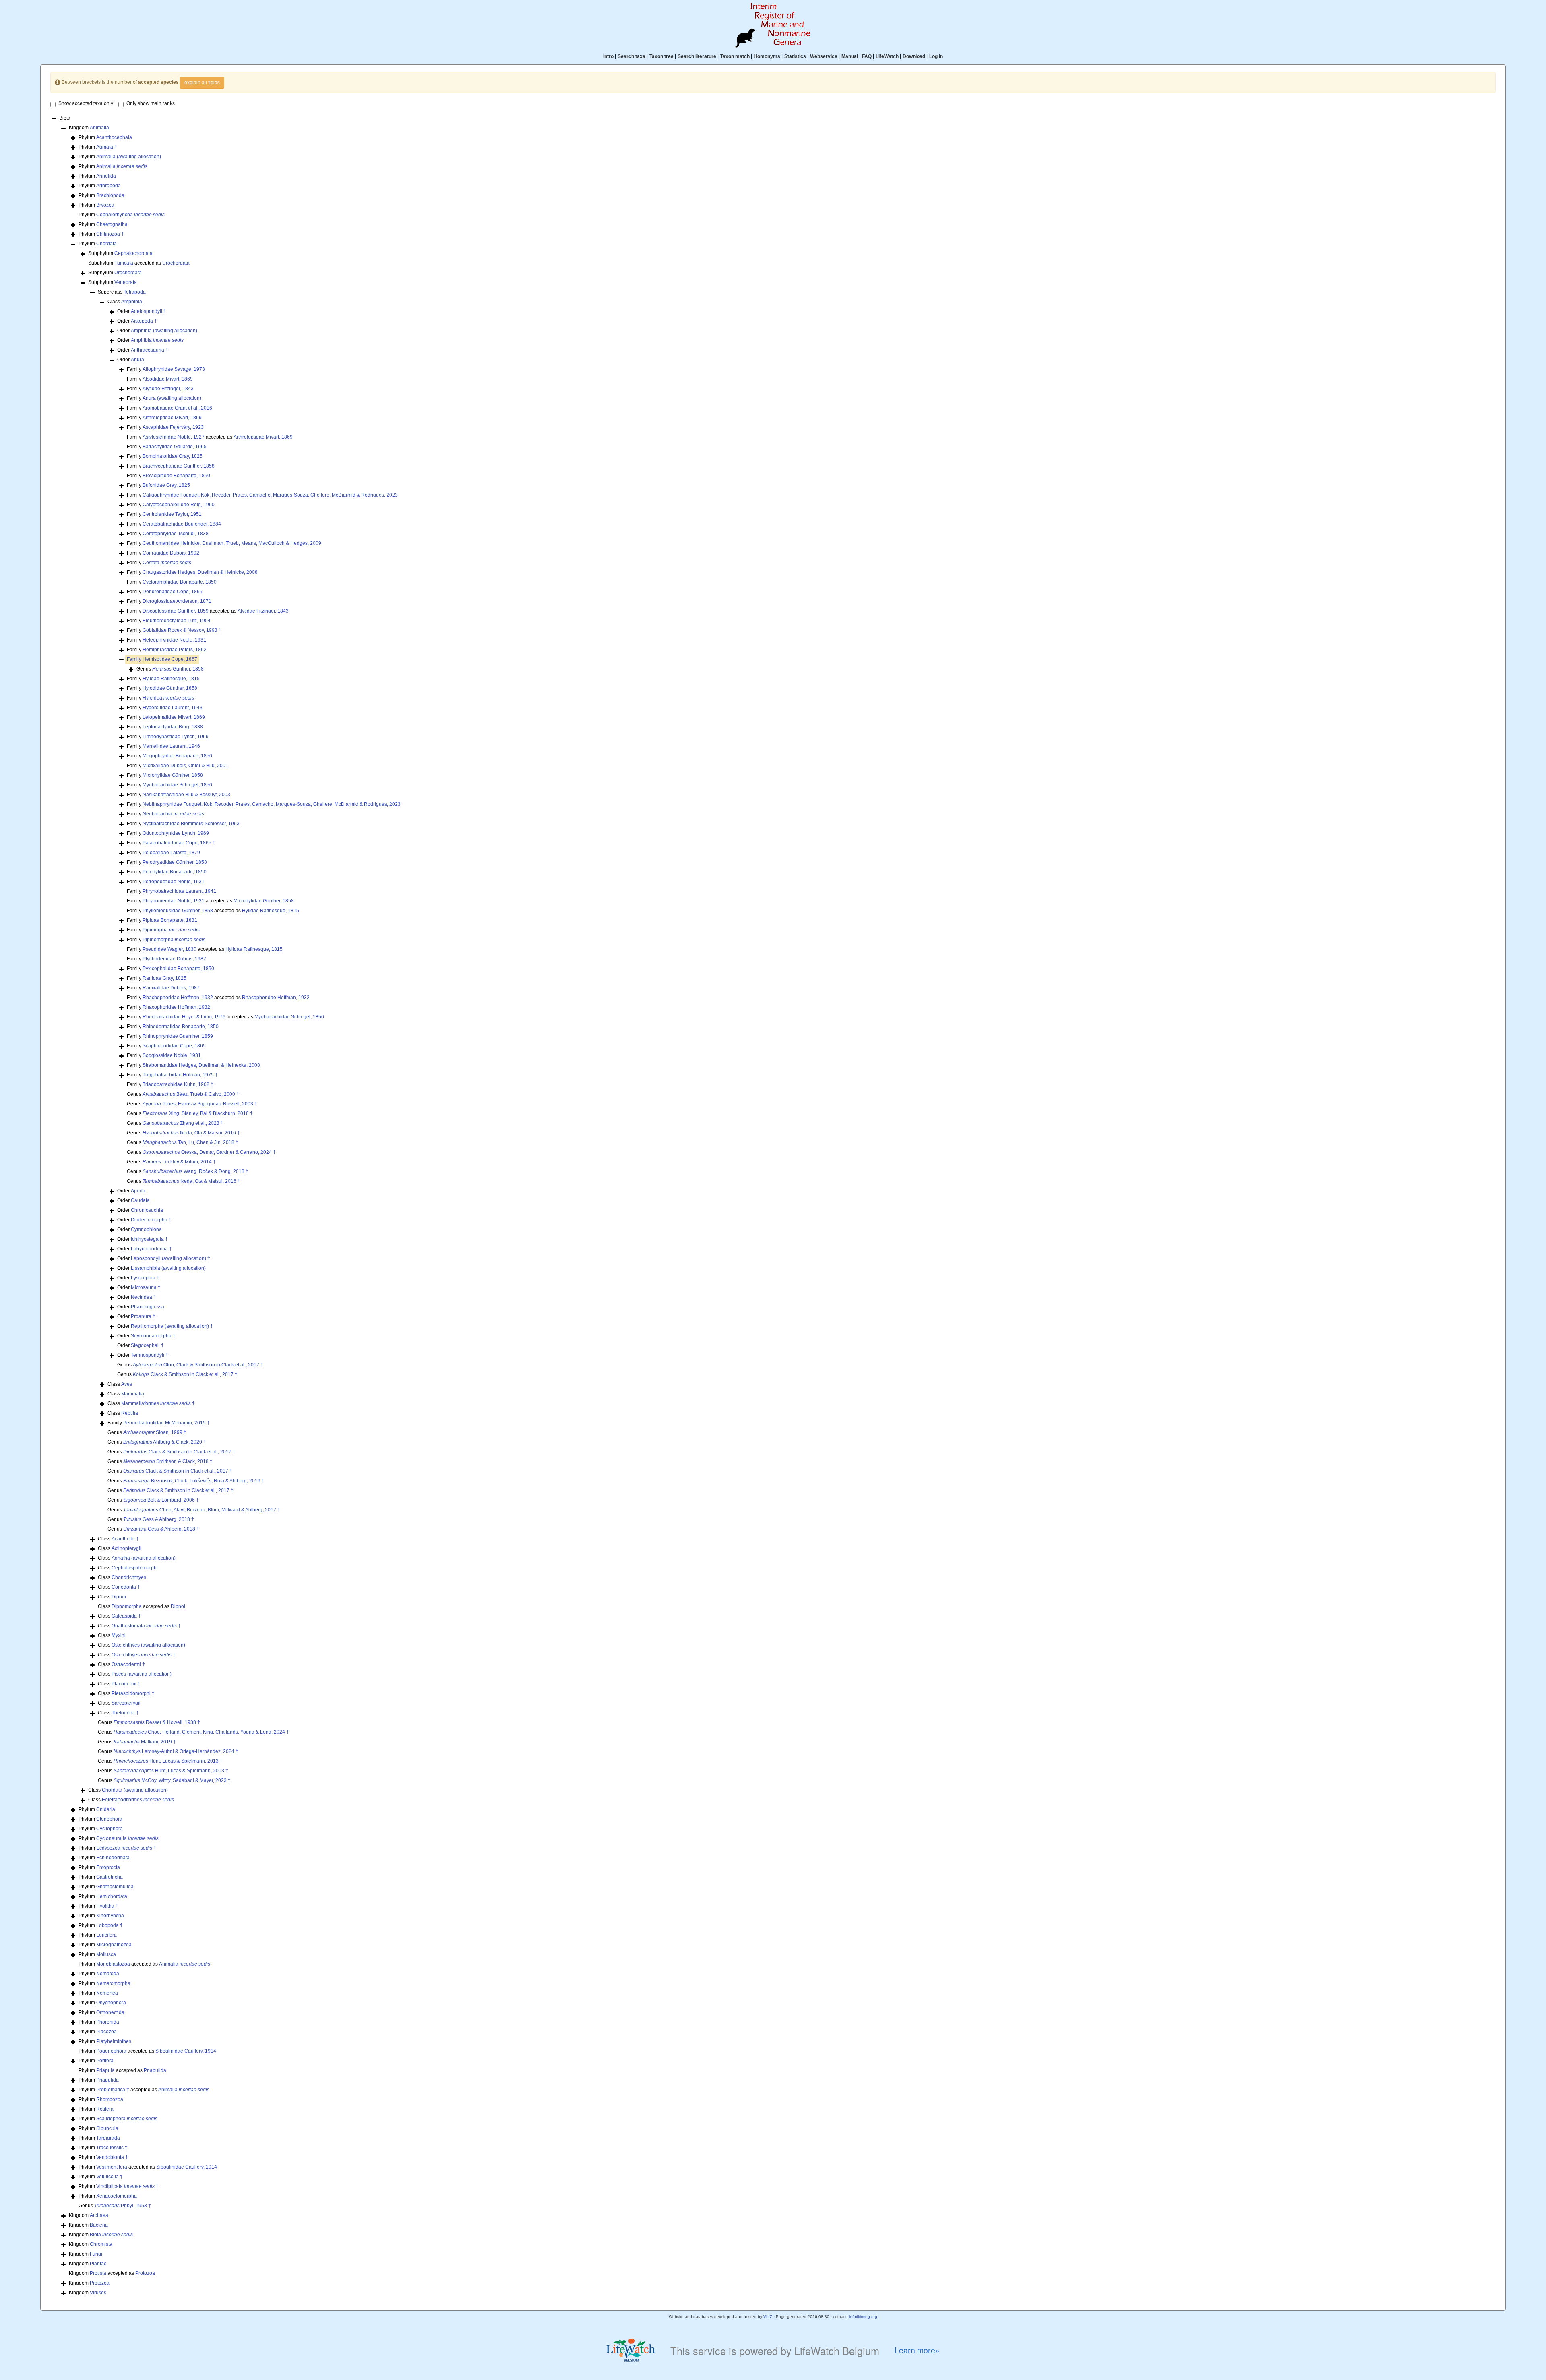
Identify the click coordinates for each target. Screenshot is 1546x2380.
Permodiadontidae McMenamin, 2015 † (166, 1423)
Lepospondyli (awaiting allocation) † (171, 1258)
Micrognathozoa (114, 1945)
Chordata (106, 244)
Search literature (697, 56)
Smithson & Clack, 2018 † (168, 1461)
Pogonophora (111, 2051)
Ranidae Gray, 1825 (164, 978)
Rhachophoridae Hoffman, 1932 (178, 998)
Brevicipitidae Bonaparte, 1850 (176, 476)
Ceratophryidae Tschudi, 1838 (176, 534)
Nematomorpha (113, 1983)
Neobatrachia (173, 814)
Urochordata (176, 263)
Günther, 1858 (178, 669)
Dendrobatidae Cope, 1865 (173, 592)
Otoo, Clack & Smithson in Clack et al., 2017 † (198, 1365)
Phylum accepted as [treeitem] (144, 1964)
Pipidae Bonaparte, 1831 (170, 920)
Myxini (119, 1635)
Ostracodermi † (128, 1664)
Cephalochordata (133, 253)
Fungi (96, 2254)
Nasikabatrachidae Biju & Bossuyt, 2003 (186, 795)
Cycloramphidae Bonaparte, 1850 (180, 582)
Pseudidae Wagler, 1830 (169, 949)
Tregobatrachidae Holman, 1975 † (180, 1075)
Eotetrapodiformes (138, 1800)
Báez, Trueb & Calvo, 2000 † (191, 1094)
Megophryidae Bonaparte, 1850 (177, 756)
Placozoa (106, 2032)
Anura (137, 360)
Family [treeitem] (166, 369)
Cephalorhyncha (130, 215)
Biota (111, 2235)
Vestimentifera (112, 2167)
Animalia (99, 128)
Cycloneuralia (127, 1838)
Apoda (138, 1191)
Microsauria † (146, 1287)
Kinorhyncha (110, 1916)
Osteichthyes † (144, 1655)
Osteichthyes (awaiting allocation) (148, 1645)
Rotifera (105, 2109)
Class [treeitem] (125, 302)
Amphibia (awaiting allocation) (164, 331)
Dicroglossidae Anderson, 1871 (177, 601)
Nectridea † (144, 1297)
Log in (936, 56)
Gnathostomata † (146, 1626)
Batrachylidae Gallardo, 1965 (175, 447)
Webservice (824, 56)
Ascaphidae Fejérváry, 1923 (173, 427)
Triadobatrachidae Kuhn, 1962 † (178, 1084)
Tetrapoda (135, 292)
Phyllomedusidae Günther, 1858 (178, 911)
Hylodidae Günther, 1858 (170, 688)
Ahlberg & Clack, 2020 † (165, 1442)
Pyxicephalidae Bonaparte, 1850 (178, 969)
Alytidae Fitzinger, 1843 (168, 389)
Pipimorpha (171, 930)
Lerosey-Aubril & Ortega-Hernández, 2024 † (176, 1751)
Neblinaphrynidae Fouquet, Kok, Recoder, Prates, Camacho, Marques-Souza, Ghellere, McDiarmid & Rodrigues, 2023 (272, 804)
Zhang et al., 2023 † (183, 1123)
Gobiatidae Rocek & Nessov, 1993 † (182, 630)
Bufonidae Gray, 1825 (166, 485)
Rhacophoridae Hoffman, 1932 (276, 998)
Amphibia (132, 302)
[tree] (773, 1206)
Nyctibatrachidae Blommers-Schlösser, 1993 (191, 824)
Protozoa (145, 2273)
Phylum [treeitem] (105, 137)
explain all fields (202, 83)
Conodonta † (126, 1587)
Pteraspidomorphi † (133, 1693)
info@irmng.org (863, 2317)
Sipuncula (107, 2128)
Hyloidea (168, 698)
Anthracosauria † (150, 350)
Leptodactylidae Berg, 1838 (173, 727)
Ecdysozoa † (126, 1848)
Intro (608, 56)
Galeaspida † (126, 1616)
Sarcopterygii (126, 1703)
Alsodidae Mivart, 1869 (168, 379)
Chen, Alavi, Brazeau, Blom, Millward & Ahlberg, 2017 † (202, 1510)
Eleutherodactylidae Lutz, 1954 (177, 621)
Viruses (98, 2293)
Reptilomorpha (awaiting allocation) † (172, 1326)
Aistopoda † (144, 321)
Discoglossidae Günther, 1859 (176, 611)
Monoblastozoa (113, 1964)
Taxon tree (661, 56)
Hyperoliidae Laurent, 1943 (173, 708)
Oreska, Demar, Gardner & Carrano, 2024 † (209, 1152)
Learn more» (917, 2350)
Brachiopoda (110, 195)
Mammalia (133, 1394)
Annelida (106, 176)
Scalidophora (127, 2119)
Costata (167, 563)
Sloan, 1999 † (155, 1432)
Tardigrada (108, 2138)
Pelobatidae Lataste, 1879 (171, 853)
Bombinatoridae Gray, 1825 (173, 456)
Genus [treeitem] (170, 669)
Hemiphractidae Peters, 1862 (175, 650)
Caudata (140, 1200)
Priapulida (155, 2070)
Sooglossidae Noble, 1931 (172, 1055)
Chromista (101, 2244)
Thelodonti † (125, 1713)
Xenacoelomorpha (117, 2196)
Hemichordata (112, 1896)
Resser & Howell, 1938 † (157, 1722)
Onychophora (111, 2003)
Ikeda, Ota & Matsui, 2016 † (191, 1133)
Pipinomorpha (174, 940)
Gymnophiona (146, 1229)
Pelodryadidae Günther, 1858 (175, 862)
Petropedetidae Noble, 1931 (174, 882)
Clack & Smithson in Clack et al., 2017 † (185, 1374)
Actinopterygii (126, 1548)
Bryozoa (105, 205)
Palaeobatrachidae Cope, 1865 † (179, 843)
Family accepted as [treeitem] (210, 437)
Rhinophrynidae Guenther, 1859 (178, 1036)
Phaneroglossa (148, 1307)
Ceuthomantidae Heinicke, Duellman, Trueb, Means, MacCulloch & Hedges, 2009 (232, 543)
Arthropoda (109, 186)
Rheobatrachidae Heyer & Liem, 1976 (184, 1017)
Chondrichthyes (129, 1577)
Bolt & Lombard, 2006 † (161, 1500)
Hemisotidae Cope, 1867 (170, 659)
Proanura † (143, 1316)
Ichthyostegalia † (149, 1239)
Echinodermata (113, 1858)
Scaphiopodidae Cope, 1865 (174, 1046)
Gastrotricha (110, 1877)
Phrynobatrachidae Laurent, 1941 (179, 891)
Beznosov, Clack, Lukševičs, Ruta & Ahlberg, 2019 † (194, 1481)
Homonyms (767, 56)
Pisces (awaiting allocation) (142, 1674)
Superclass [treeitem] (122, 292)
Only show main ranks (151, 103)
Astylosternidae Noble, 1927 (174, 437)
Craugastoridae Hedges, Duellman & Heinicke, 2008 (200, 572)
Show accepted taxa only (86, 103)
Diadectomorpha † (151, 1220)
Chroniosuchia (147, 1210)
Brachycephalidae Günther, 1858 (179, 466)
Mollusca (106, 1954)
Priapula (105, 2070)
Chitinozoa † (110, 234)
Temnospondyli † (150, 1355)
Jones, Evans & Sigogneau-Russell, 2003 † (200, 1104)
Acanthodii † (125, 1539)
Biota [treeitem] (65, 118)
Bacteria (99, 2225)
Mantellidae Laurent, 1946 (171, 746)
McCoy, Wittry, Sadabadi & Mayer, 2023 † (172, 1780)
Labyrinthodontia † (151, 1249)
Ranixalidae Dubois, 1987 (171, 988)
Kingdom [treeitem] (89, 128)
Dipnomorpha (127, 1606)
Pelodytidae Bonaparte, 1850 (175, 872)
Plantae (98, 2264)
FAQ (867, 56)
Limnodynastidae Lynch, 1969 (176, 737)
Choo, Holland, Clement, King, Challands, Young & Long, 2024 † (201, 1732)
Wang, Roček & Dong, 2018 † (195, 1171)
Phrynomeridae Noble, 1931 (174, 901)
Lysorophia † (145, 1278)
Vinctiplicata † (127, 2186)
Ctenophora (109, 1819)
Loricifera (106, 1935)
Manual (850, 56)
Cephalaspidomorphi (135, 1568)
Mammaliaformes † (158, 1403)
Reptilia (130, 1413)
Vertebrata (126, 282)
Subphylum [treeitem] (120, 253)
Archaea (99, 2215)
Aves (127, 1384)
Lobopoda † (110, 1925)
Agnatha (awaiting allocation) (144, 1558)
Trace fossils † (112, 2148)
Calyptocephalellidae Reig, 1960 (179, 505)
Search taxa (631, 56)
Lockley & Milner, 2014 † (179, 1162)
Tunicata (124, 263)
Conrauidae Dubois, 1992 (171, 553)
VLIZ (768, 2317)
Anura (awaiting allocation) (172, 398)
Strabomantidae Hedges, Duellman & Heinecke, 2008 (201, 1065)
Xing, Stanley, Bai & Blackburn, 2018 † (198, 1113)
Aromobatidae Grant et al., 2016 (177, 408)
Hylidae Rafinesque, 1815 (171, 679)
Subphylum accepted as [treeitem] (139, 263)
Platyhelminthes (114, 2041)
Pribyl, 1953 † (123, 2206)
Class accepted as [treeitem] (142, 1606)
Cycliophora (110, 1829)
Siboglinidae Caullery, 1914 (186, 2051)
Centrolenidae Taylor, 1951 (172, 514)
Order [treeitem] (142, 311)
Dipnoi (119, 1597)
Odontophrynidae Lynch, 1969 (176, 833)
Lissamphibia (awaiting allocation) (168, 1268)
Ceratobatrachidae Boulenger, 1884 (182, 524)
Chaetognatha (112, 224)
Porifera (105, 2061)
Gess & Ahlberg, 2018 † (159, 1519)
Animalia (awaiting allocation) (129, 157)
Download (914, 56)
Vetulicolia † (110, 2177)
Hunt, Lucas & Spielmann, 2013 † (168, 1761)
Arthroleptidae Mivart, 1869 (172, 418)
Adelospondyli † (149, 311)
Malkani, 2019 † (145, 1742)
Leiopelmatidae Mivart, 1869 (174, 717)
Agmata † (107, 147)
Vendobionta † (112, 2157)
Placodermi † (126, 1684)
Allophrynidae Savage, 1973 (174, 369)
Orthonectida (110, 2012)
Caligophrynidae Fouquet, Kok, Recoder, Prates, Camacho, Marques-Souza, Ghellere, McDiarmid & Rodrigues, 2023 (270, 495)
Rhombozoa (110, 2099)
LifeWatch (887, 56)
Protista (98, 2273)
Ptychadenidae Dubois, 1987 (174, 959)
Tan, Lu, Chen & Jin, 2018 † (190, 1142)
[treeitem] (162, 659)
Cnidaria (106, 1809)
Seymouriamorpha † (153, 1336)
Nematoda (108, 1974)
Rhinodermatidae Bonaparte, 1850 (181, 1027)
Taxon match (735, 56)
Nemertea (107, 1993)
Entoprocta (108, 1867)
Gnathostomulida (115, 1887)
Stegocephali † (147, 1345)
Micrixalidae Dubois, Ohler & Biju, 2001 (185, 766)
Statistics (795, 56)
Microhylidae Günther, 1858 (173, 775)
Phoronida (108, 2022)
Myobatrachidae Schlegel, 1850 (177, 785)
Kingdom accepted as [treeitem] (112, 2273)
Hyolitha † (107, 1906)
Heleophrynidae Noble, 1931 (174, 640)
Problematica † (113, 2090)
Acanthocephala (114, 137)
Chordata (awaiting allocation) (135, 1790)
